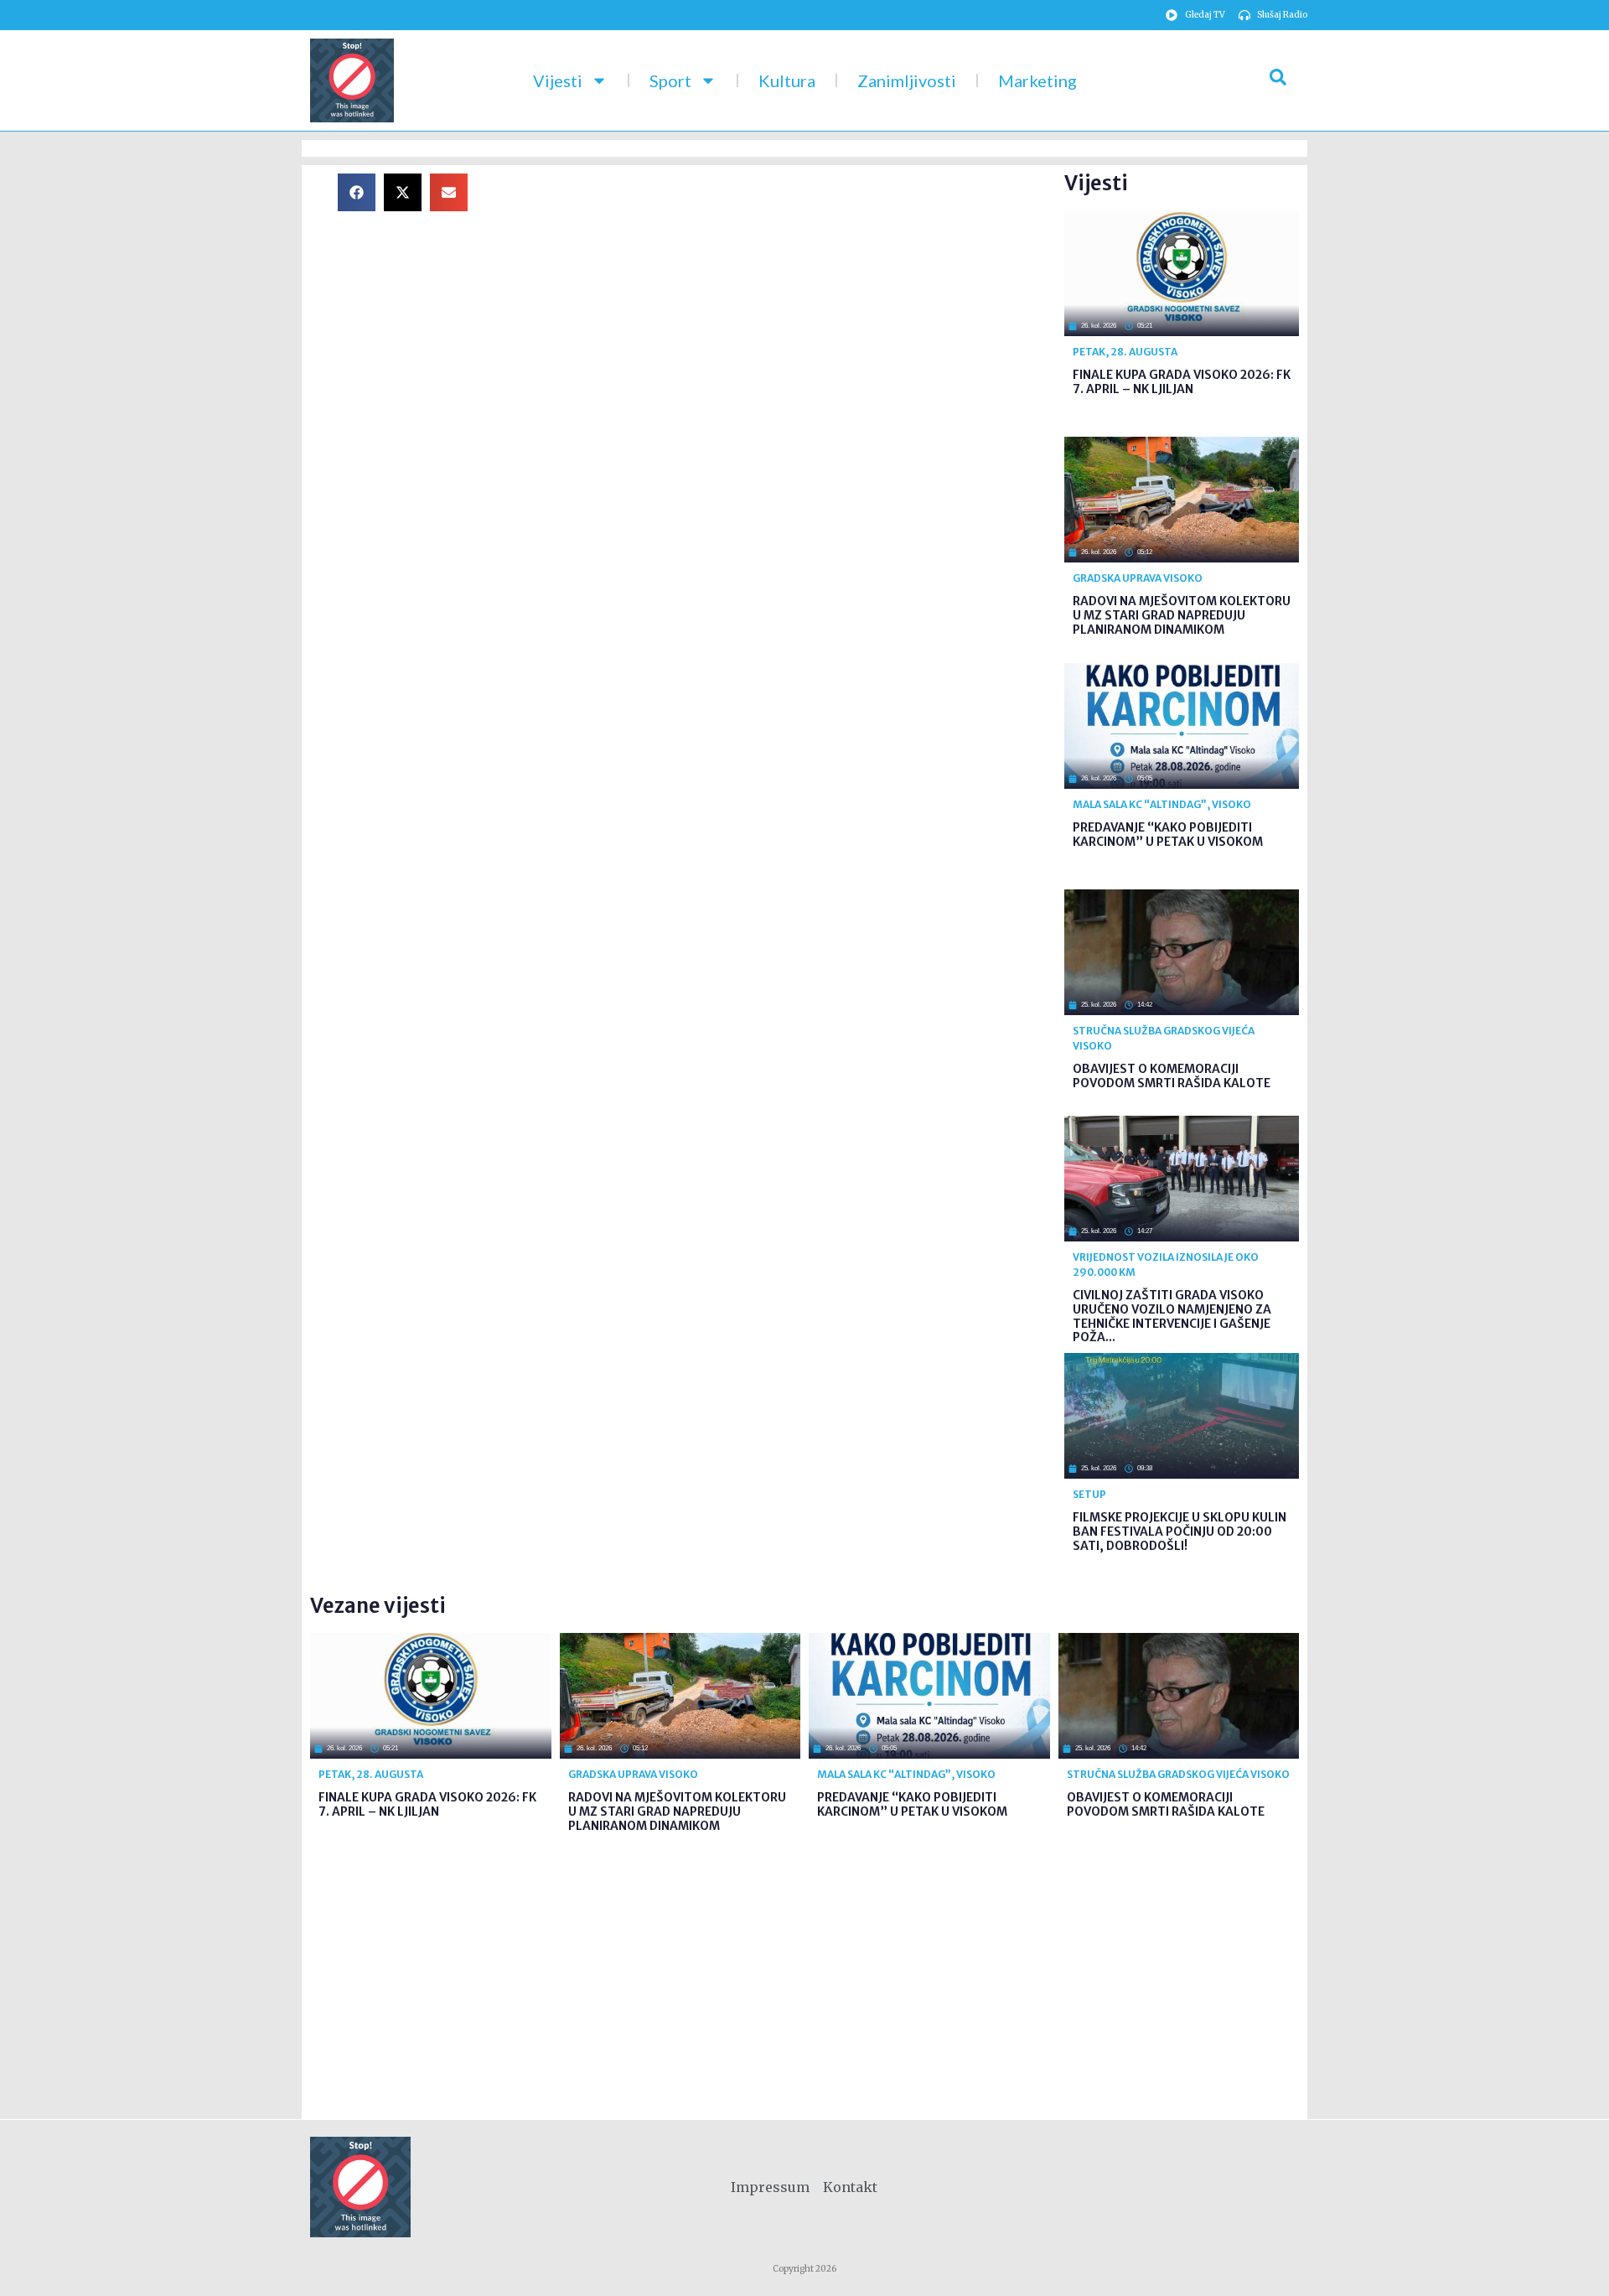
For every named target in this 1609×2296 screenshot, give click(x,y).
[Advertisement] (779, 291)
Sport (670, 80)
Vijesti (558, 80)
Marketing (1037, 80)
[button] (357, 192)
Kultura (787, 80)
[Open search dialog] (1278, 80)
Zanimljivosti (907, 80)
